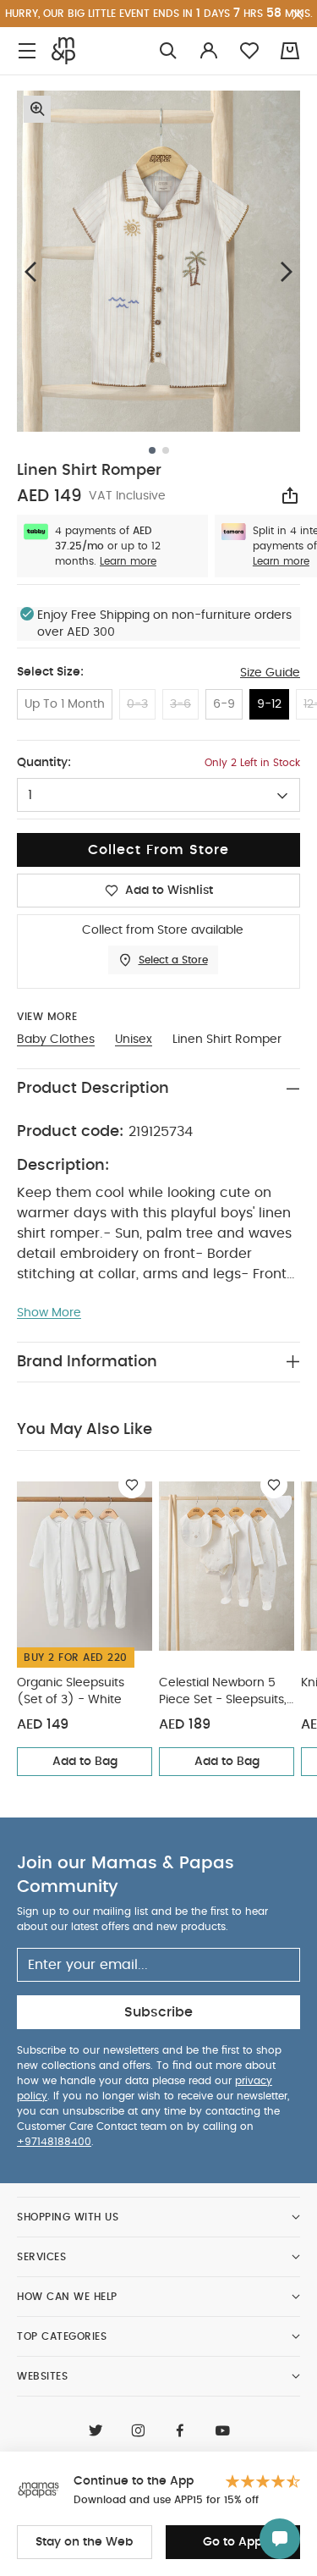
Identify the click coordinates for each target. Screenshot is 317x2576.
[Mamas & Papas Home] (63, 51)
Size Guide (270, 673)
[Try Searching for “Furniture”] (168, 51)
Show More (49, 1313)
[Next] (287, 271)
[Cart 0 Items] (290, 51)
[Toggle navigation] (27, 51)
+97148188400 (54, 2142)
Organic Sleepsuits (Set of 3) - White (71, 1691)
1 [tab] (152, 450)
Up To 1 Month (65, 704)
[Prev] (30, 271)
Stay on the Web (84, 2542)
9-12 (269, 704)
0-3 (137, 704)
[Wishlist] (132, 1485)
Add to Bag (85, 1762)
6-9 (224, 704)
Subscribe (158, 2012)
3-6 (180, 704)
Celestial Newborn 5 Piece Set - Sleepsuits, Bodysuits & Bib (223, 1693)
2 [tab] (166, 450)
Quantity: (44, 763)
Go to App (232, 2542)
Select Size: (50, 672)
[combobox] (158, 795)
